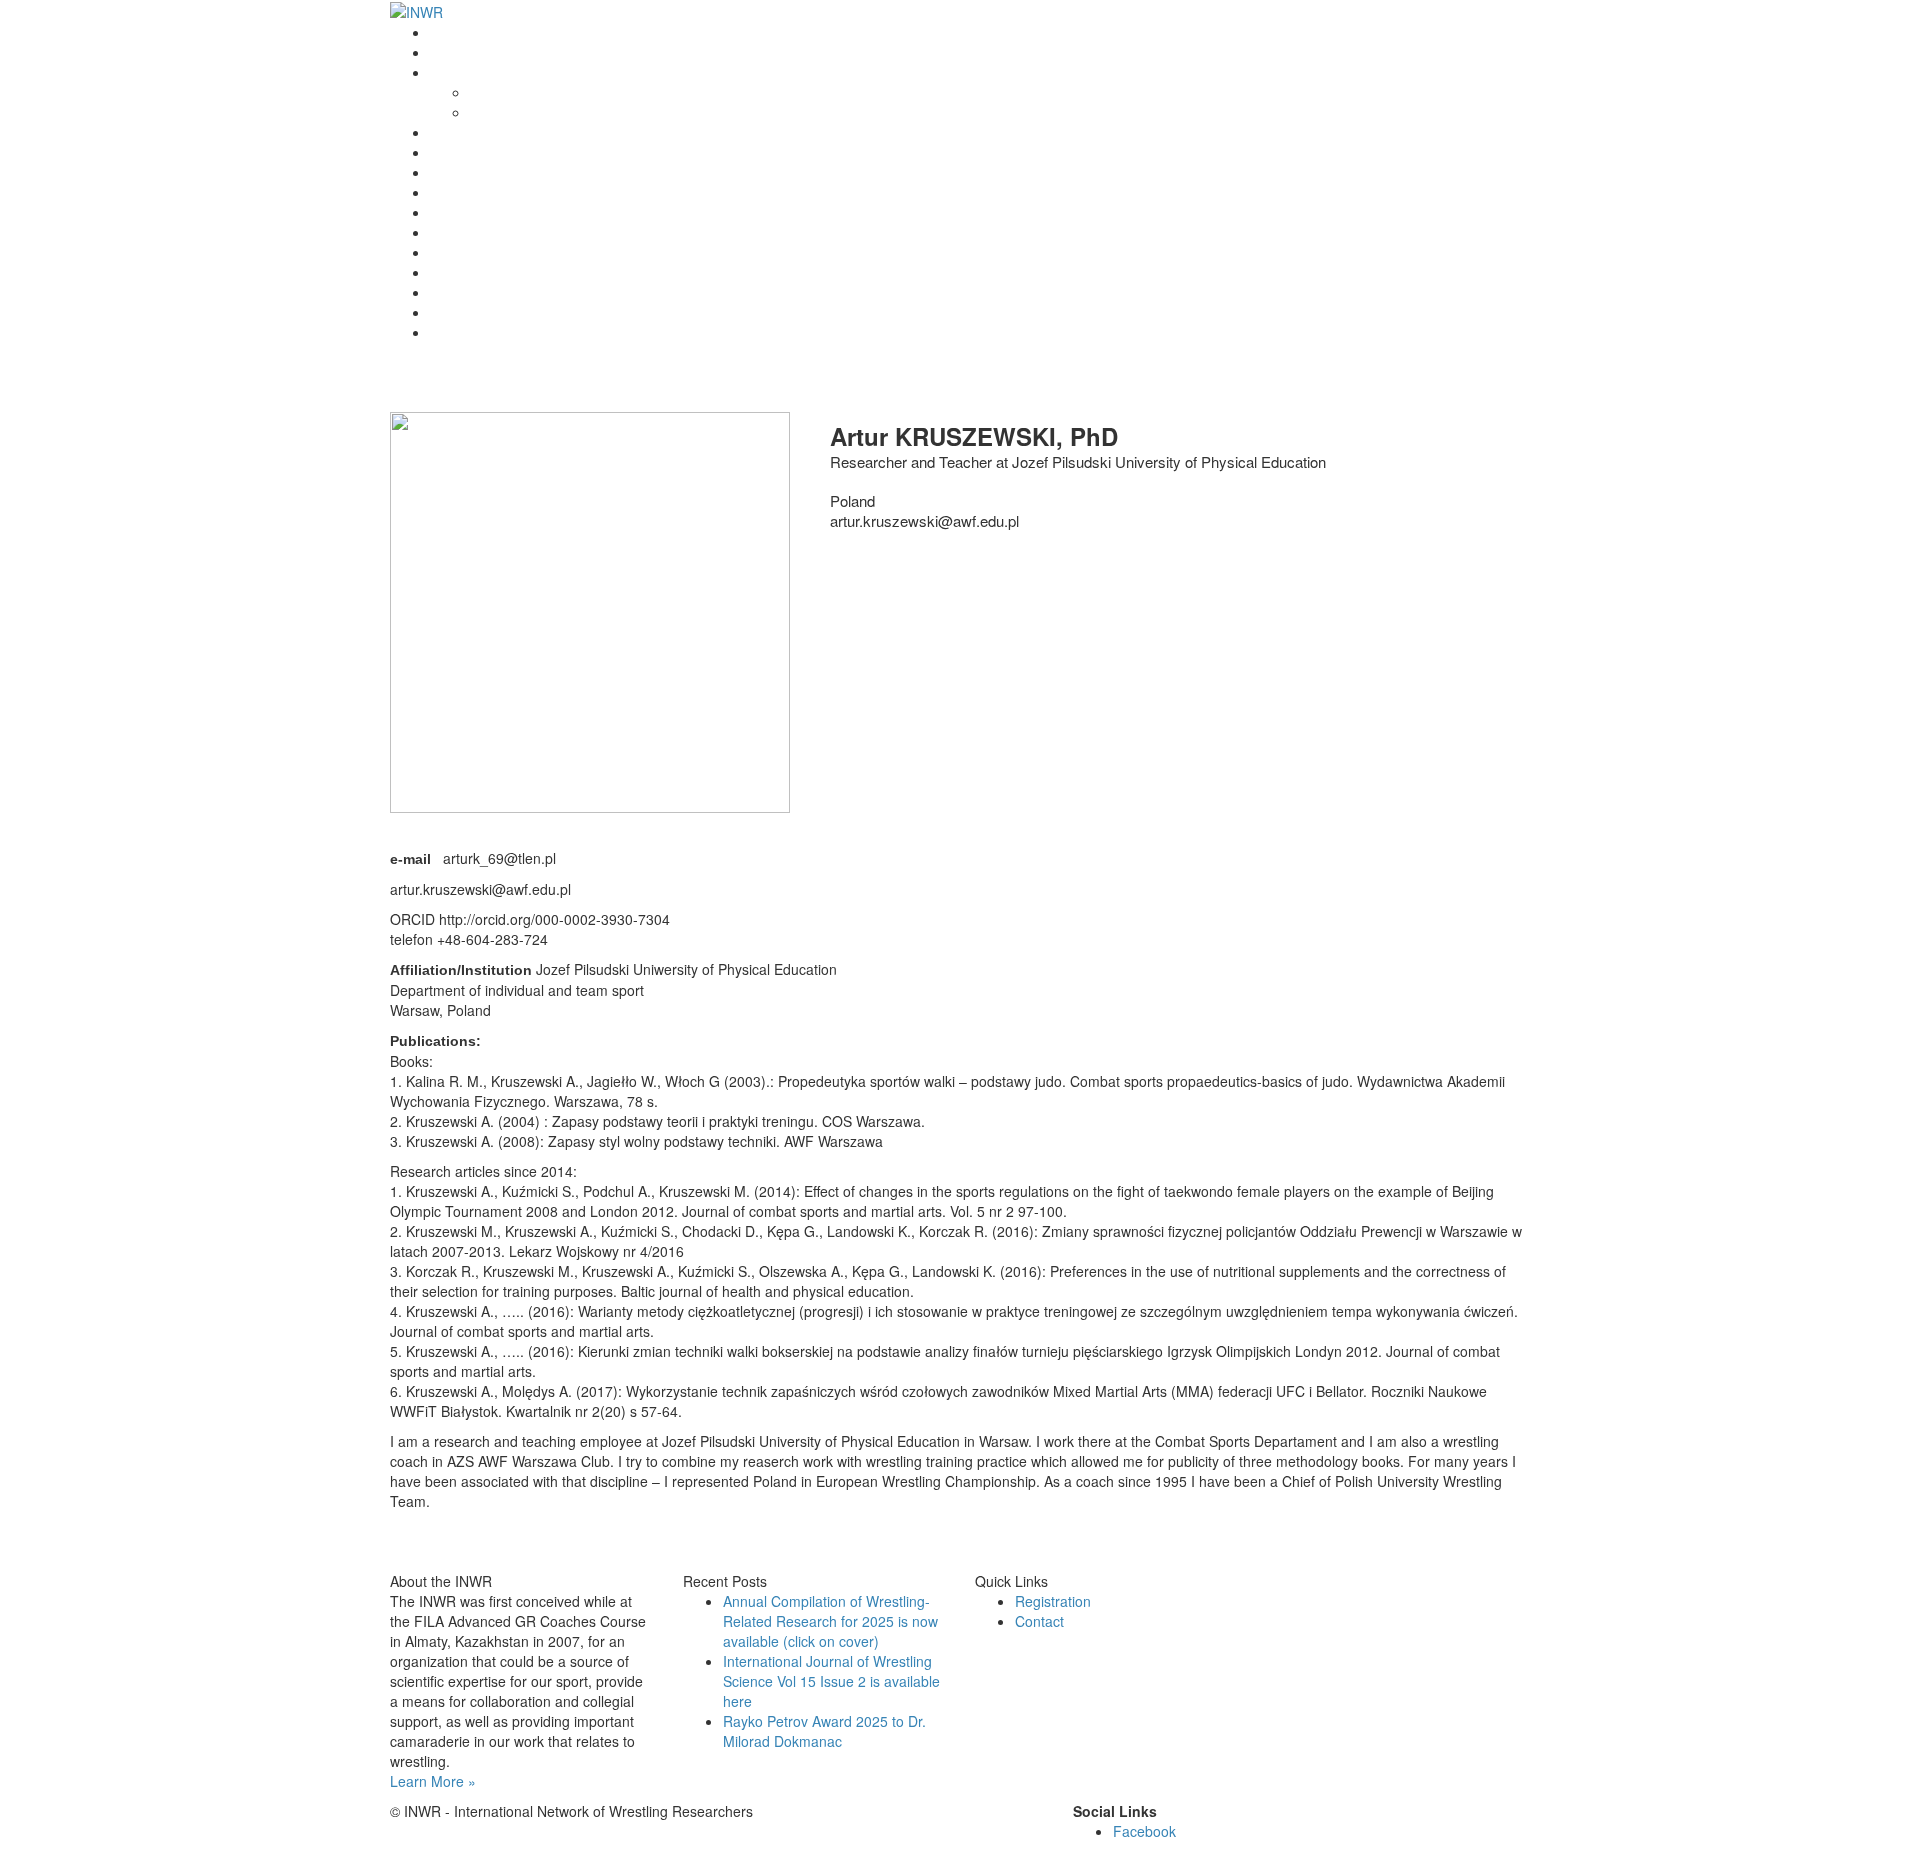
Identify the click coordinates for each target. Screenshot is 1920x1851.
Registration (468, 232)
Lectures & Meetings (495, 172)
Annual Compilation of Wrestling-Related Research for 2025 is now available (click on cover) (830, 1621)
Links (446, 272)
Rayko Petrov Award (494, 132)
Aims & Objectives (527, 112)
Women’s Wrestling (491, 212)
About (488, 92)
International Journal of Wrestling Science (561, 152)
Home (449, 32)
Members (460, 252)
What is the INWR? (490, 72)
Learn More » (433, 1781)
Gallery (452, 292)
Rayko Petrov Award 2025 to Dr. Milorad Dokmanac (824, 1731)
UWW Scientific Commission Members (551, 332)
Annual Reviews (480, 192)
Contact (454, 312)
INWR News (468, 52)
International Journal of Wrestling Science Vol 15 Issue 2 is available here (831, 1681)
